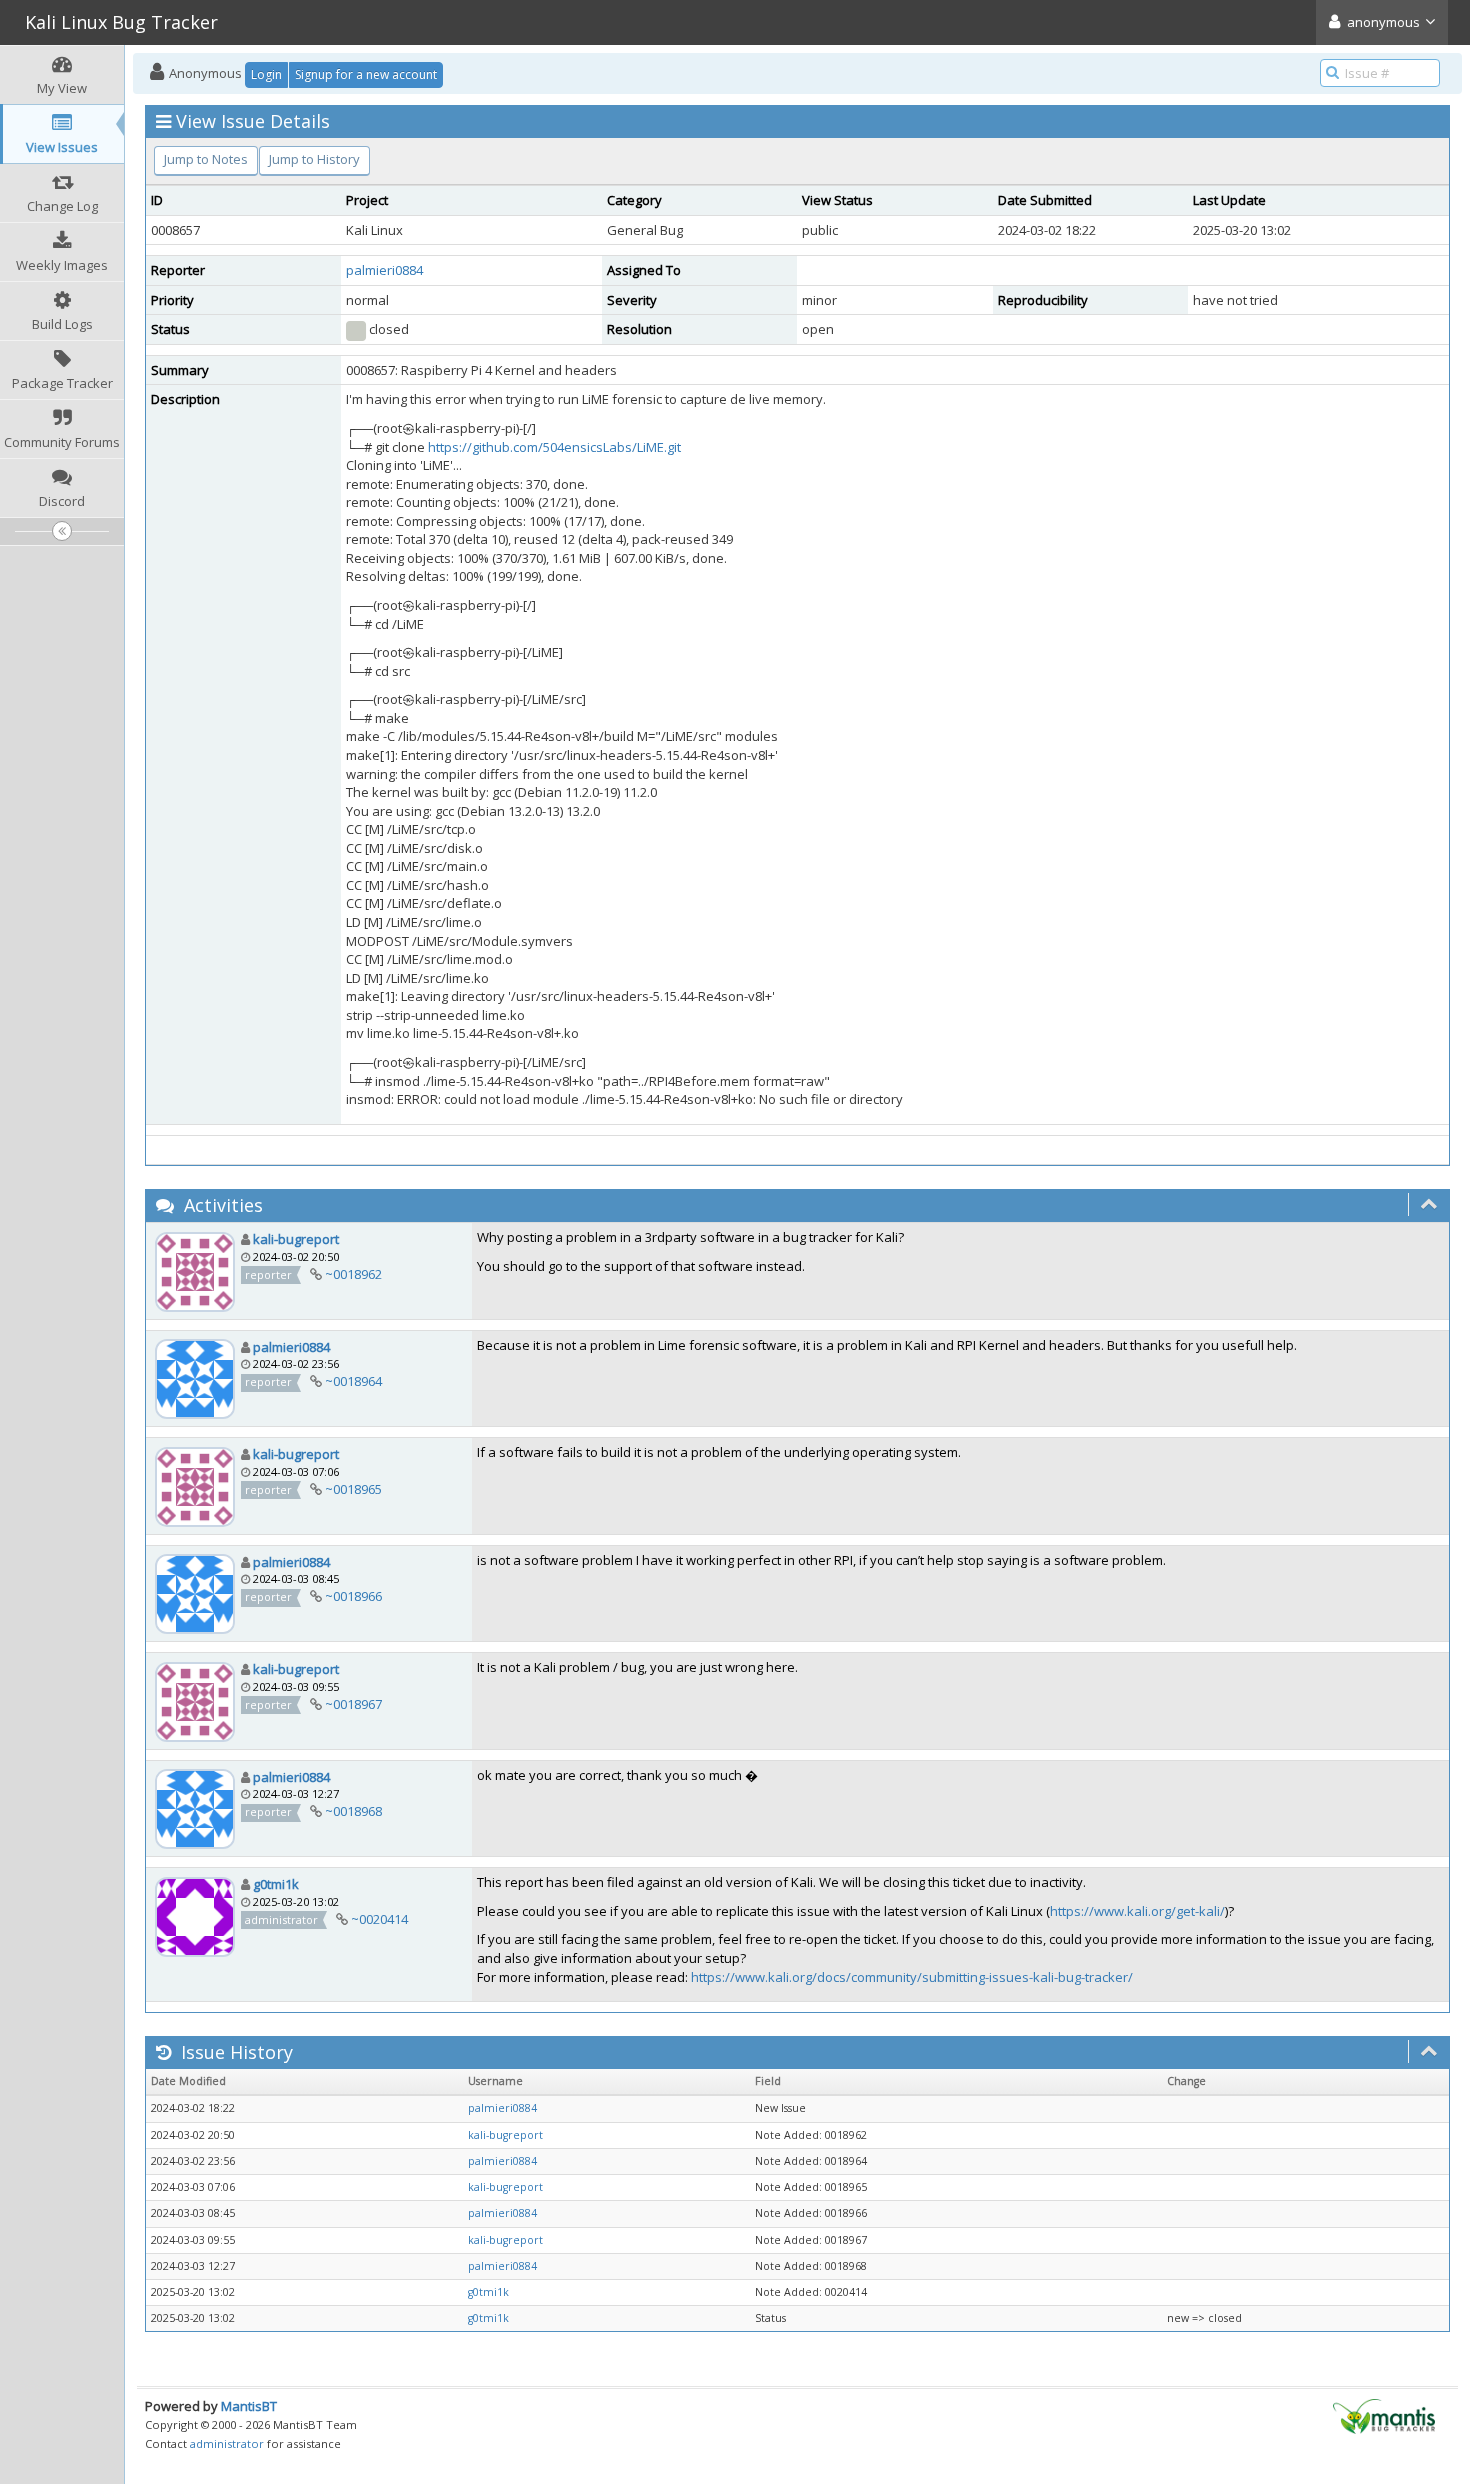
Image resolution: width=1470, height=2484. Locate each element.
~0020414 (379, 1919)
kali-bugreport (296, 1239)
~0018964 (353, 1381)
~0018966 (353, 1596)
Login (266, 74)
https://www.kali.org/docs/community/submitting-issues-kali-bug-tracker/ (912, 1977)
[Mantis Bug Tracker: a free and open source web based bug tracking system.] (1384, 2415)
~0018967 (353, 1704)
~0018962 (353, 1274)
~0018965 (353, 1489)
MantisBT (249, 2406)
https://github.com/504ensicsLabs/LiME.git (554, 447)
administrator (227, 2443)
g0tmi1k (276, 1884)
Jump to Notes (206, 159)
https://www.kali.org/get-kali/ (1137, 1911)
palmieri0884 (384, 270)
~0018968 (353, 1811)
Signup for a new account (366, 74)
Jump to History (314, 159)
